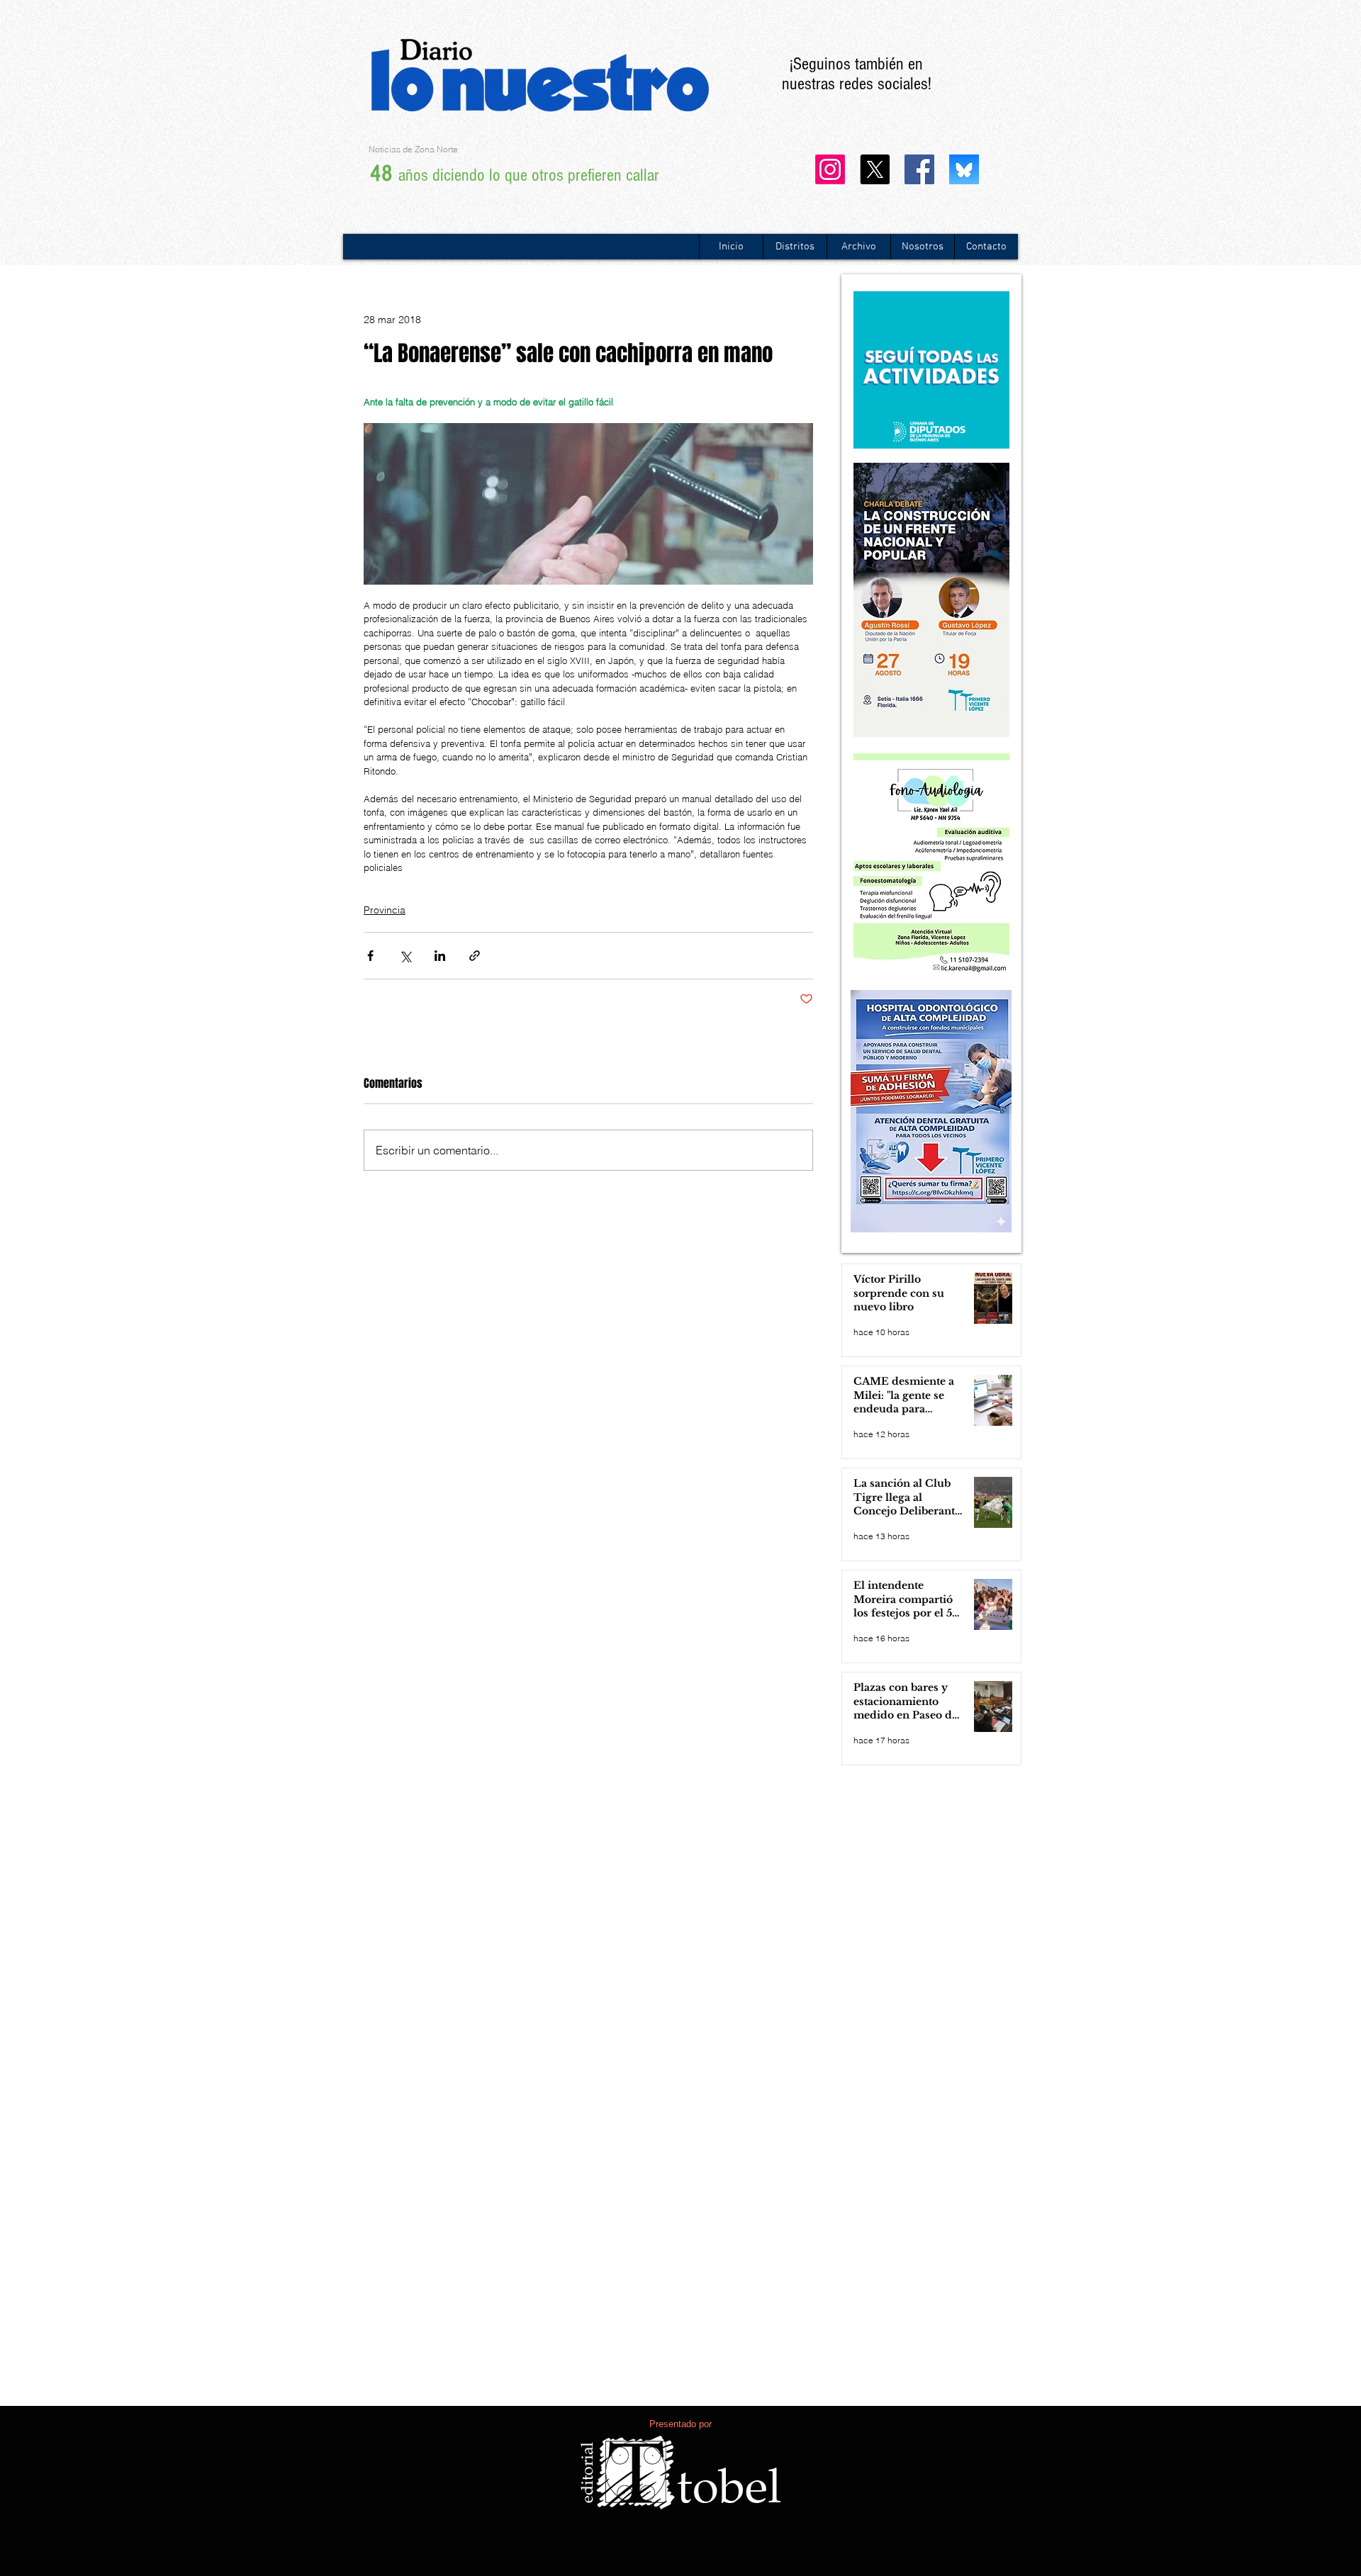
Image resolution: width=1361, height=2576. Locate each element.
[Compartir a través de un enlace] (475, 956)
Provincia (385, 910)
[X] (875, 169)
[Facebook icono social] (919, 169)
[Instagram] (830, 169)
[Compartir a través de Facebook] (370, 956)
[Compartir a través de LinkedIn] (440, 956)
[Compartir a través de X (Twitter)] (405, 956)
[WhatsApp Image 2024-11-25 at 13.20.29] (964, 169)
